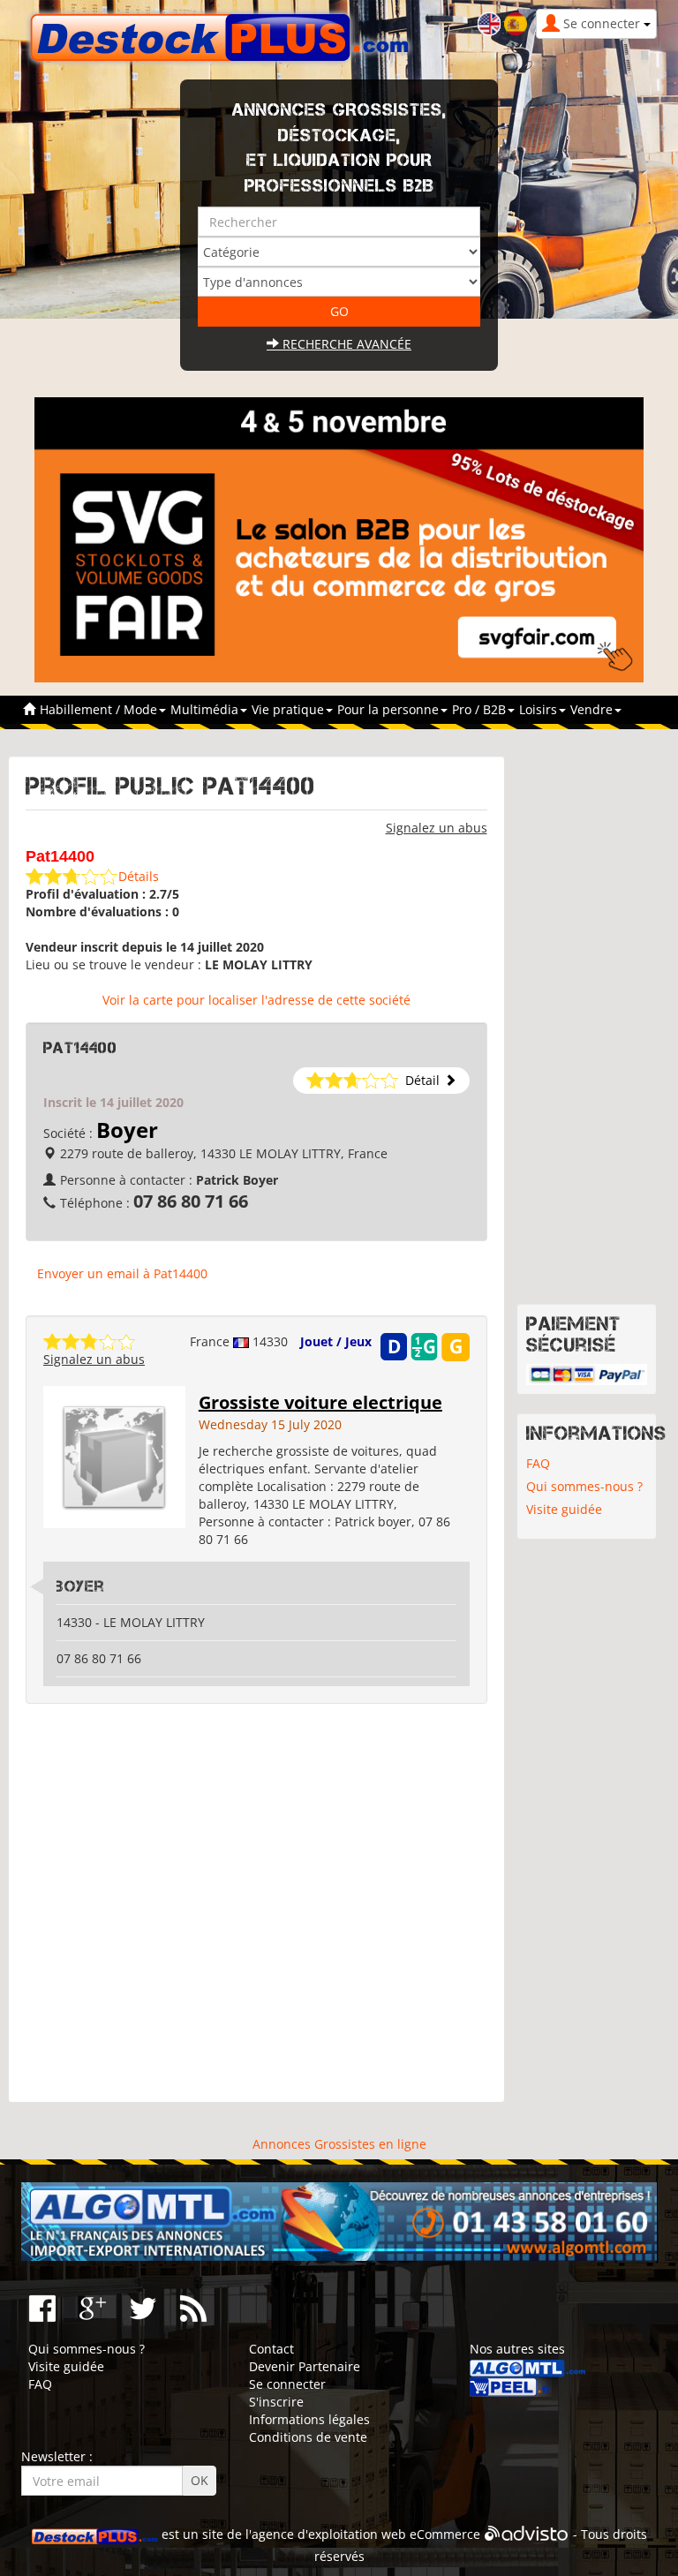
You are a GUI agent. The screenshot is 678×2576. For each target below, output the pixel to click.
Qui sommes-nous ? (584, 1486)
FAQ (538, 1463)
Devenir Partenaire (305, 2366)
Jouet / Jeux (336, 1341)
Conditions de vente (308, 2437)
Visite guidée (564, 1509)
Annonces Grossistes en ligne (339, 2144)
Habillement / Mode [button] (100, 709)
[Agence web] (527, 2535)
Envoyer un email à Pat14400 (122, 1273)
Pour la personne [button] (390, 709)
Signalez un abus (437, 828)
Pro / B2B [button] (481, 709)
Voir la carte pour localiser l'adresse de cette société (256, 1000)
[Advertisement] (256, 1903)
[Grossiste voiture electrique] (114, 1455)
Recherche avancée (345, 344)
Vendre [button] (593, 709)
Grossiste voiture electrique (320, 1402)
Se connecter (287, 2384)
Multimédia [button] (206, 709)
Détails (139, 876)
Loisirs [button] (540, 709)
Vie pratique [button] (290, 709)
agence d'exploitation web (329, 2535)
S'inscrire (276, 2402)
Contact (271, 2349)
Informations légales (309, 2419)
